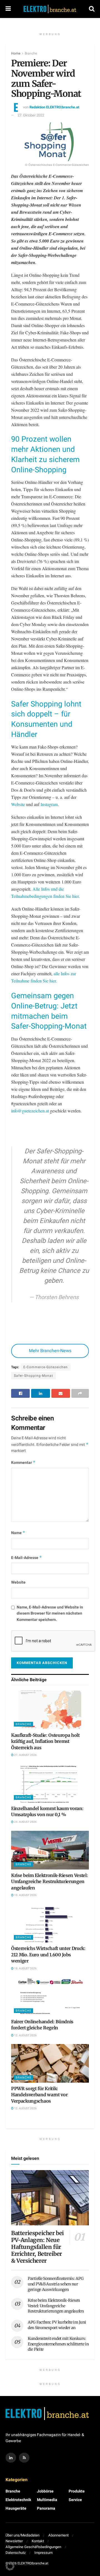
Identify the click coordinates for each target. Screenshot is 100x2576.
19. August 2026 (25, 1895)
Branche (31, 53)
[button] (10, 2566)
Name (18, 1533)
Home (16, 53)
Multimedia (47, 2500)
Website (18, 804)
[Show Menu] (8, 9)
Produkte (77, 2491)
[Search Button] (92, 9)
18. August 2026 (25, 1968)
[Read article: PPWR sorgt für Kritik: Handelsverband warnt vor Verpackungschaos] (50, 2063)
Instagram (49, 804)
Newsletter (14, 2541)
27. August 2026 (25, 1755)
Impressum (43, 2553)
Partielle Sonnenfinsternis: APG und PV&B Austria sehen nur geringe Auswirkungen (56, 2284)
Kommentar (23, 1463)
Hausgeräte (16, 2508)
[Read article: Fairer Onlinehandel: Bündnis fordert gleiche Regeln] (50, 1996)
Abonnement (58, 2535)
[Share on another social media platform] (80, 1393)
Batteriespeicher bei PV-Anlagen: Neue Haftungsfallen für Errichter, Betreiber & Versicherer (37, 2247)
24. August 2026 (25, 1822)
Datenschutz (16, 2553)
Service (75, 2500)
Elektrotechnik (18, 2500)
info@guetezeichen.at (30, 1111)
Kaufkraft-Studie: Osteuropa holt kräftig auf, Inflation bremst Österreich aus (45, 1741)
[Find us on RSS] (24, 2458)
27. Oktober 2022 (31, 115)
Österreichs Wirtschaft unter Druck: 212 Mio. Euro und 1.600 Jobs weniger (48, 1955)
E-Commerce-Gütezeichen (46, 1367)
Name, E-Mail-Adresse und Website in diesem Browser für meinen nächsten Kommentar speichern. (50, 1613)
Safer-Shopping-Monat (33, 1376)
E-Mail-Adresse (27, 1558)
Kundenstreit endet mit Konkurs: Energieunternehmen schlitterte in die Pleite (58, 2344)
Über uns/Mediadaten (22, 2535)
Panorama (46, 2508)
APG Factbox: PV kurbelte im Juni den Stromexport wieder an (57, 2325)
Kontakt (38, 2541)
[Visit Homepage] (50, 9)
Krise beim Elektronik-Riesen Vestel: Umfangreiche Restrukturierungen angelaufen (49, 1882)
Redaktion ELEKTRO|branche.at (54, 107)
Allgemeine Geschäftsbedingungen (33, 2547)
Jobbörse (45, 2491)
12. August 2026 (25, 2035)
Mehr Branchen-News (50, 1351)
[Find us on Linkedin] (11, 2458)
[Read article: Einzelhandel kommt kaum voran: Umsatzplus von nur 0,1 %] (50, 1783)
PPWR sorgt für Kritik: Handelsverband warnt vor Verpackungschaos (39, 2095)
